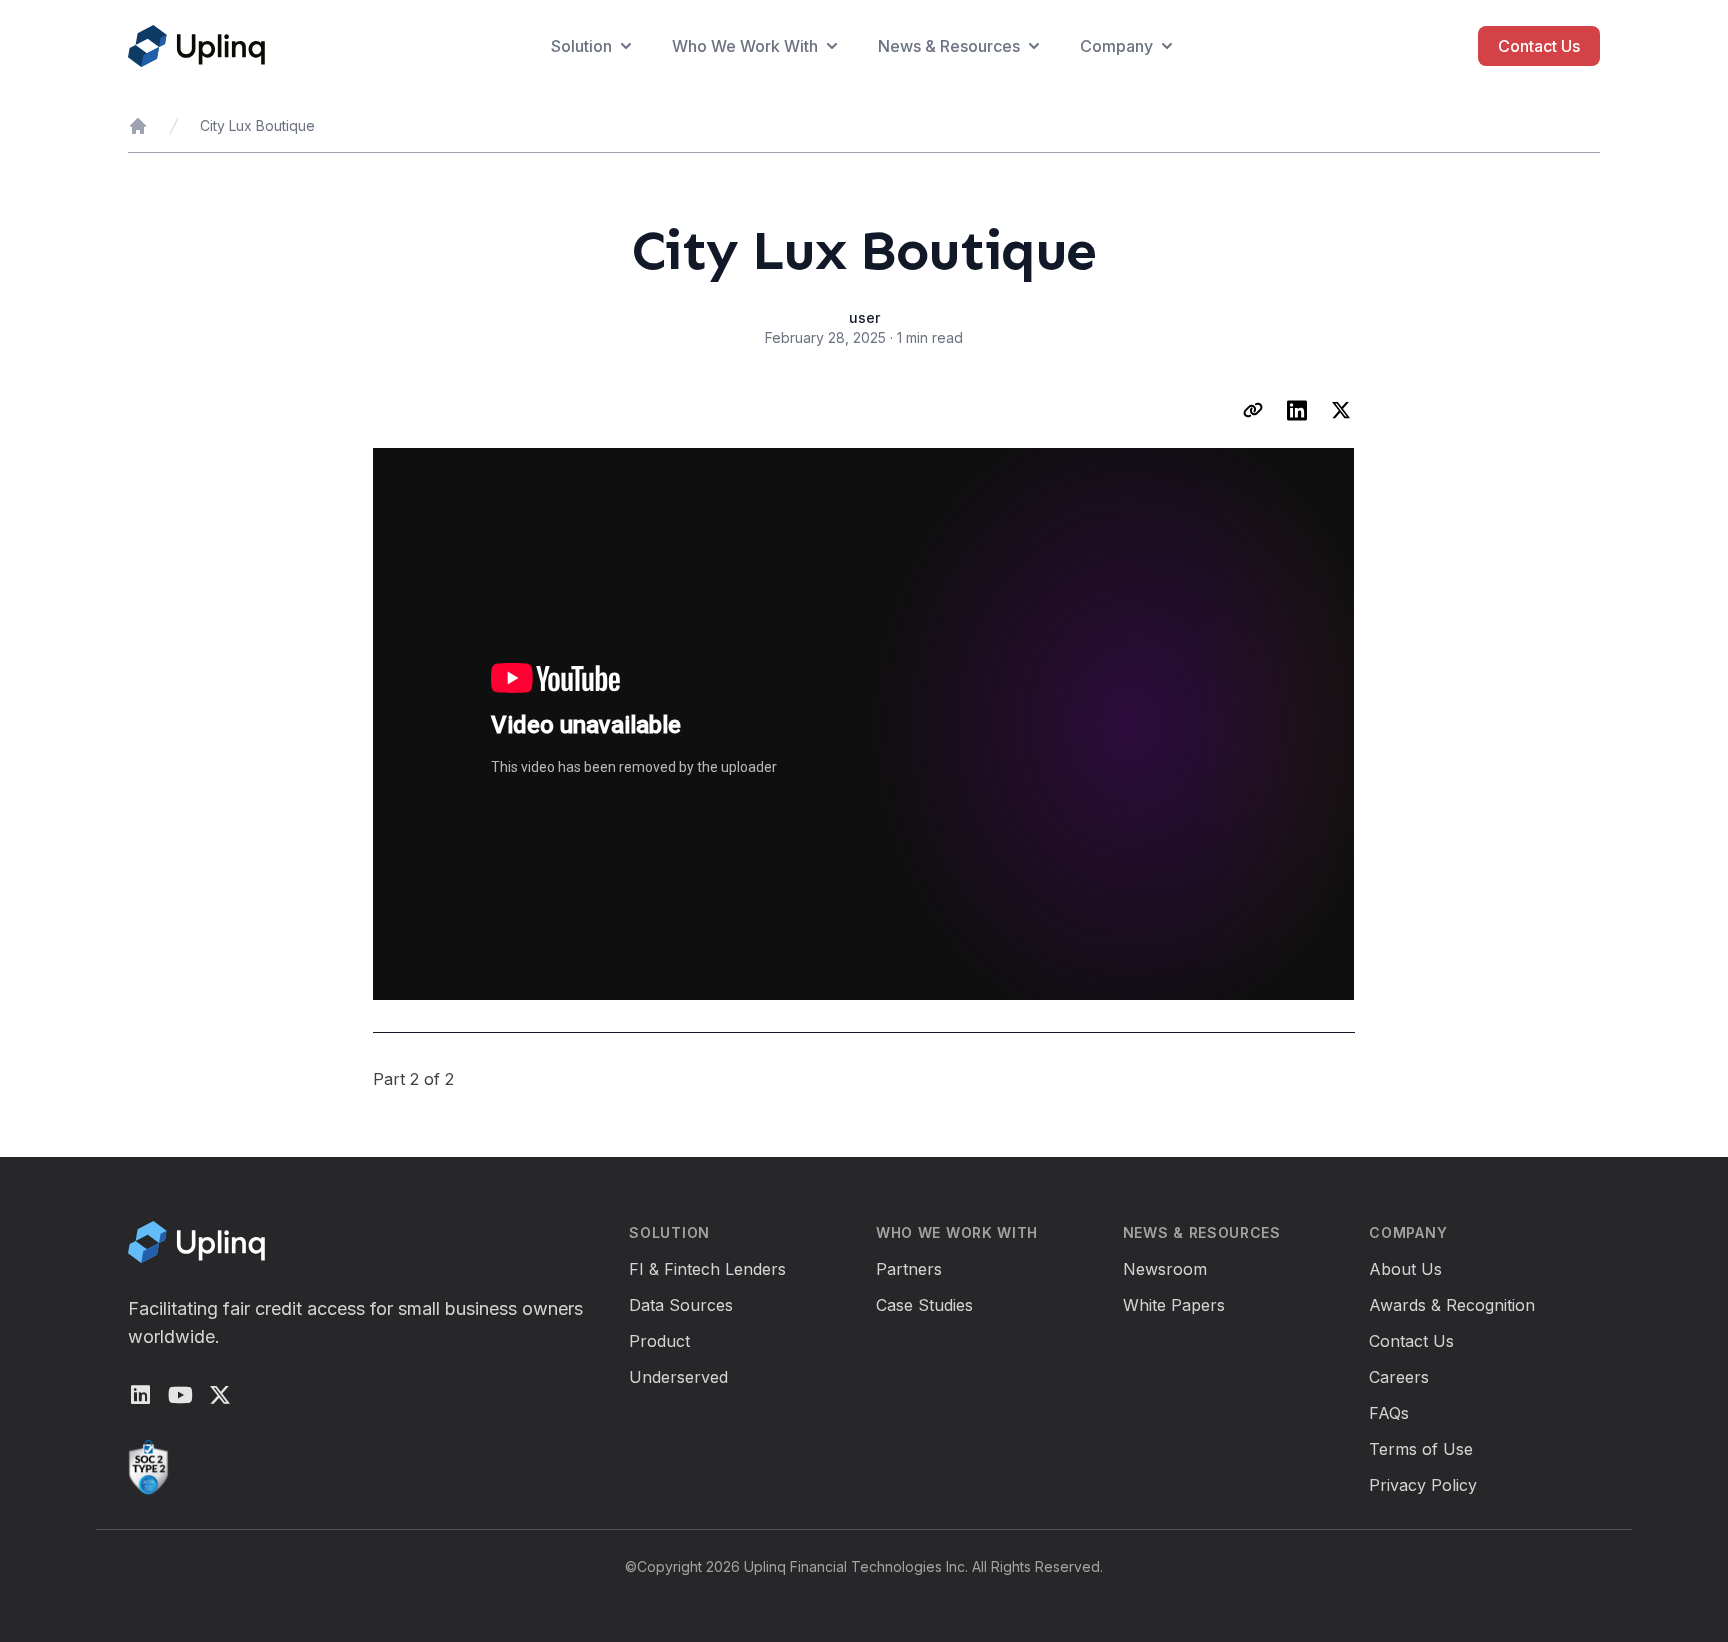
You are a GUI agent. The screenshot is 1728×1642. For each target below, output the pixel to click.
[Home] (138, 126)
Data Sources (681, 1305)
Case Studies (924, 1305)
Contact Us (1539, 46)
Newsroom (1165, 1269)
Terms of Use (1421, 1449)
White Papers (1174, 1305)
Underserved (678, 1377)
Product (659, 1341)
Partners (909, 1269)
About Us (1405, 1269)
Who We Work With (745, 46)
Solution (581, 46)
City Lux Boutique (257, 125)
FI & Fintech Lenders (707, 1269)
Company (1116, 46)
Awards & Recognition (1452, 1305)
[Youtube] (180, 1395)
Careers (1399, 1377)
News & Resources (949, 46)
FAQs (1389, 1413)
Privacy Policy (1423, 1485)
